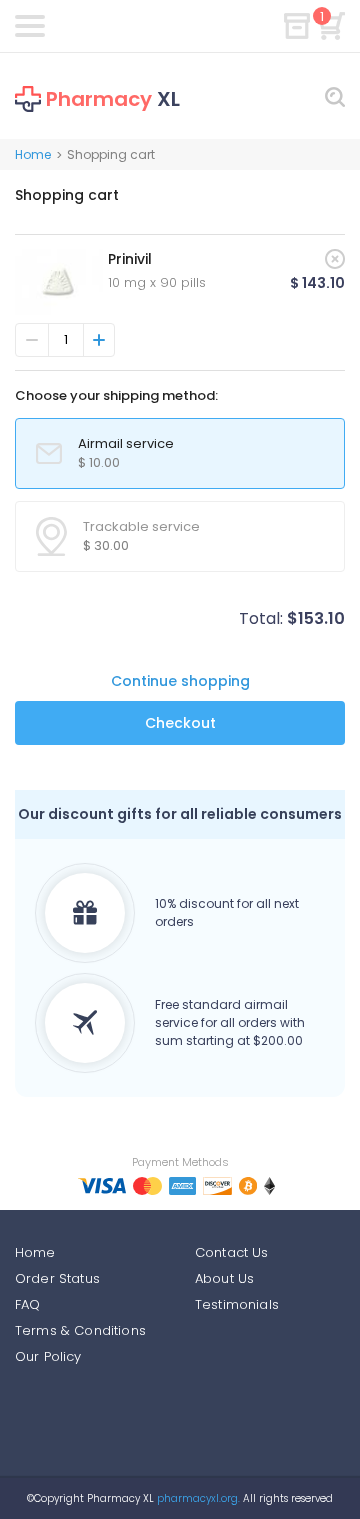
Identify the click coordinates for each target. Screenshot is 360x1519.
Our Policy (48, 1356)
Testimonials (237, 1304)
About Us (224, 1278)
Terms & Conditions (80, 1330)
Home (33, 154)
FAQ (27, 1304)
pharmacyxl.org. (198, 1498)
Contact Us (232, 1252)
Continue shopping (180, 681)
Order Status (57, 1278)
